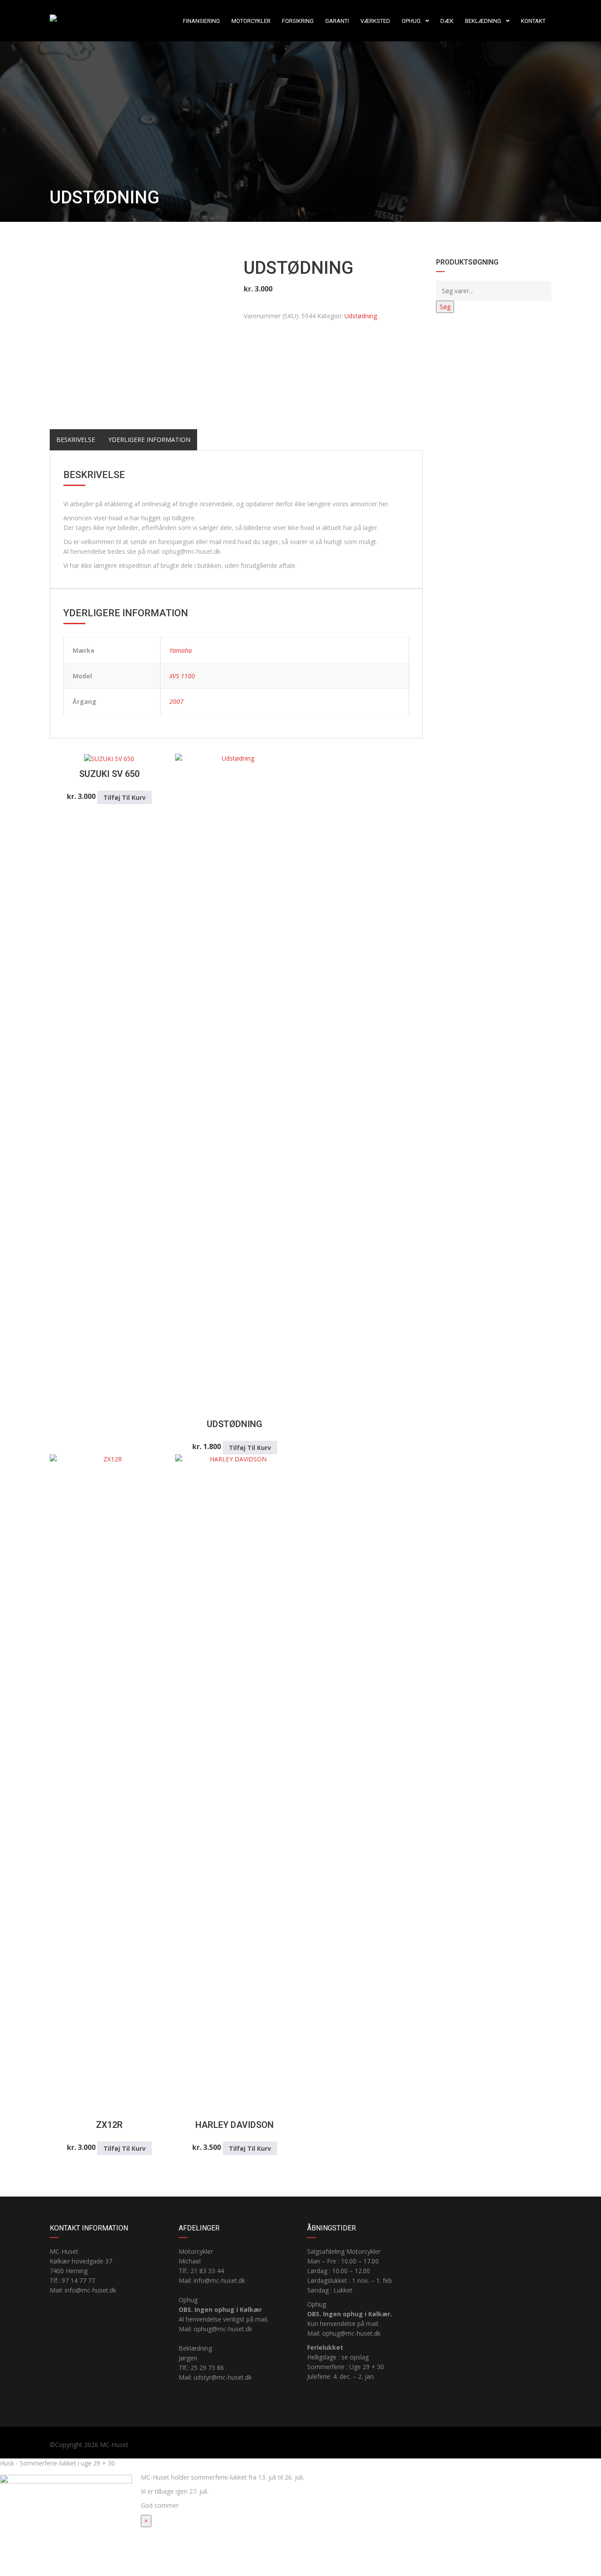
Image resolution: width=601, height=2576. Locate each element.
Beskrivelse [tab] (76, 440)
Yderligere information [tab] (149, 440)
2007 (176, 701)
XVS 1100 (182, 676)
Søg (445, 307)
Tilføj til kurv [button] (125, 797)
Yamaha (181, 650)
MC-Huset (114, 2445)
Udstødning (361, 316)
